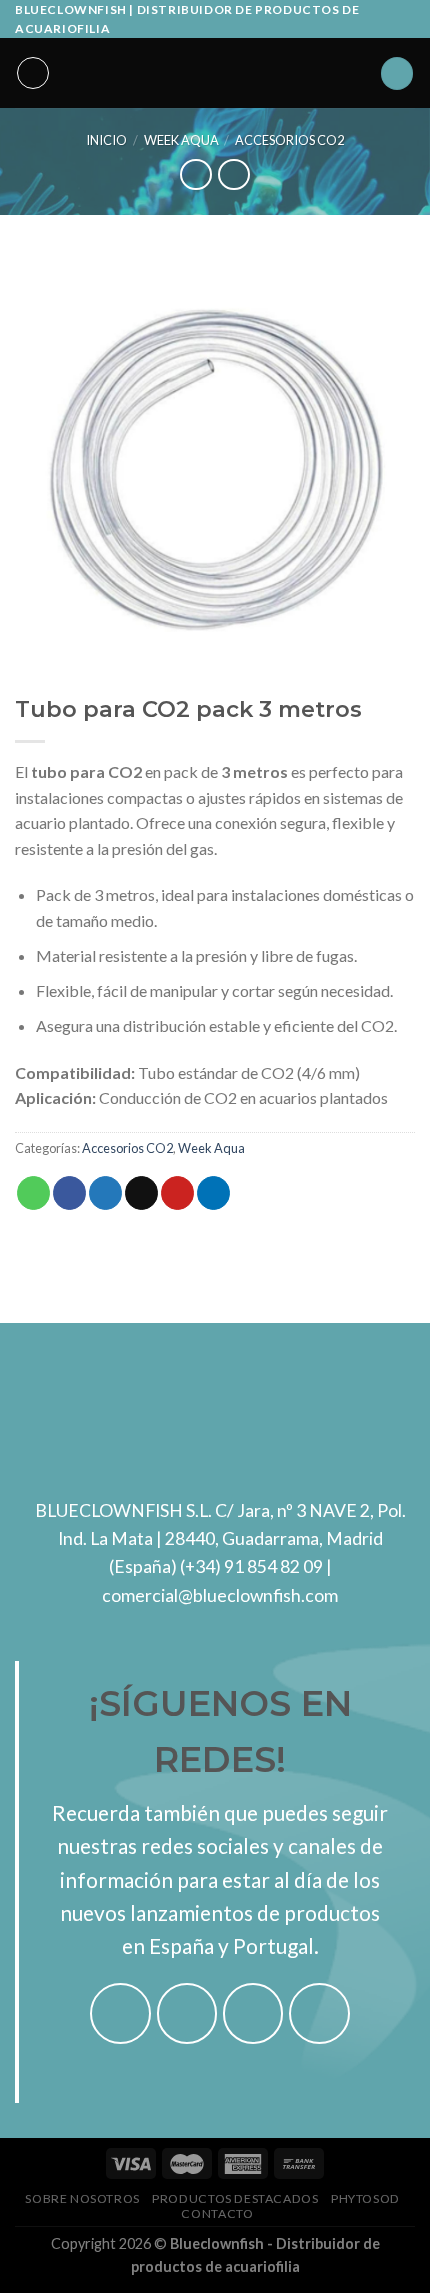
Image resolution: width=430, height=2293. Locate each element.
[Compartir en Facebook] (69, 1193)
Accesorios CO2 (289, 140)
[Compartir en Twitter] (105, 1193)
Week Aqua (181, 140)
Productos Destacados (235, 2198)
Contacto (217, 2213)
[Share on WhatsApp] (33, 1193)
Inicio (106, 140)
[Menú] (33, 73)
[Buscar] (397, 73)
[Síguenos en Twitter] (253, 2013)
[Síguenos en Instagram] (187, 2013)
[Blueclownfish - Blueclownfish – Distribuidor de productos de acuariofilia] (215, 73)
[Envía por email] (141, 1193)
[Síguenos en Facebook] (120, 2013)
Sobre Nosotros (82, 2198)
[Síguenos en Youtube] (319, 2013)
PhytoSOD (365, 2198)
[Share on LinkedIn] (213, 1193)
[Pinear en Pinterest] (177, 1193)
